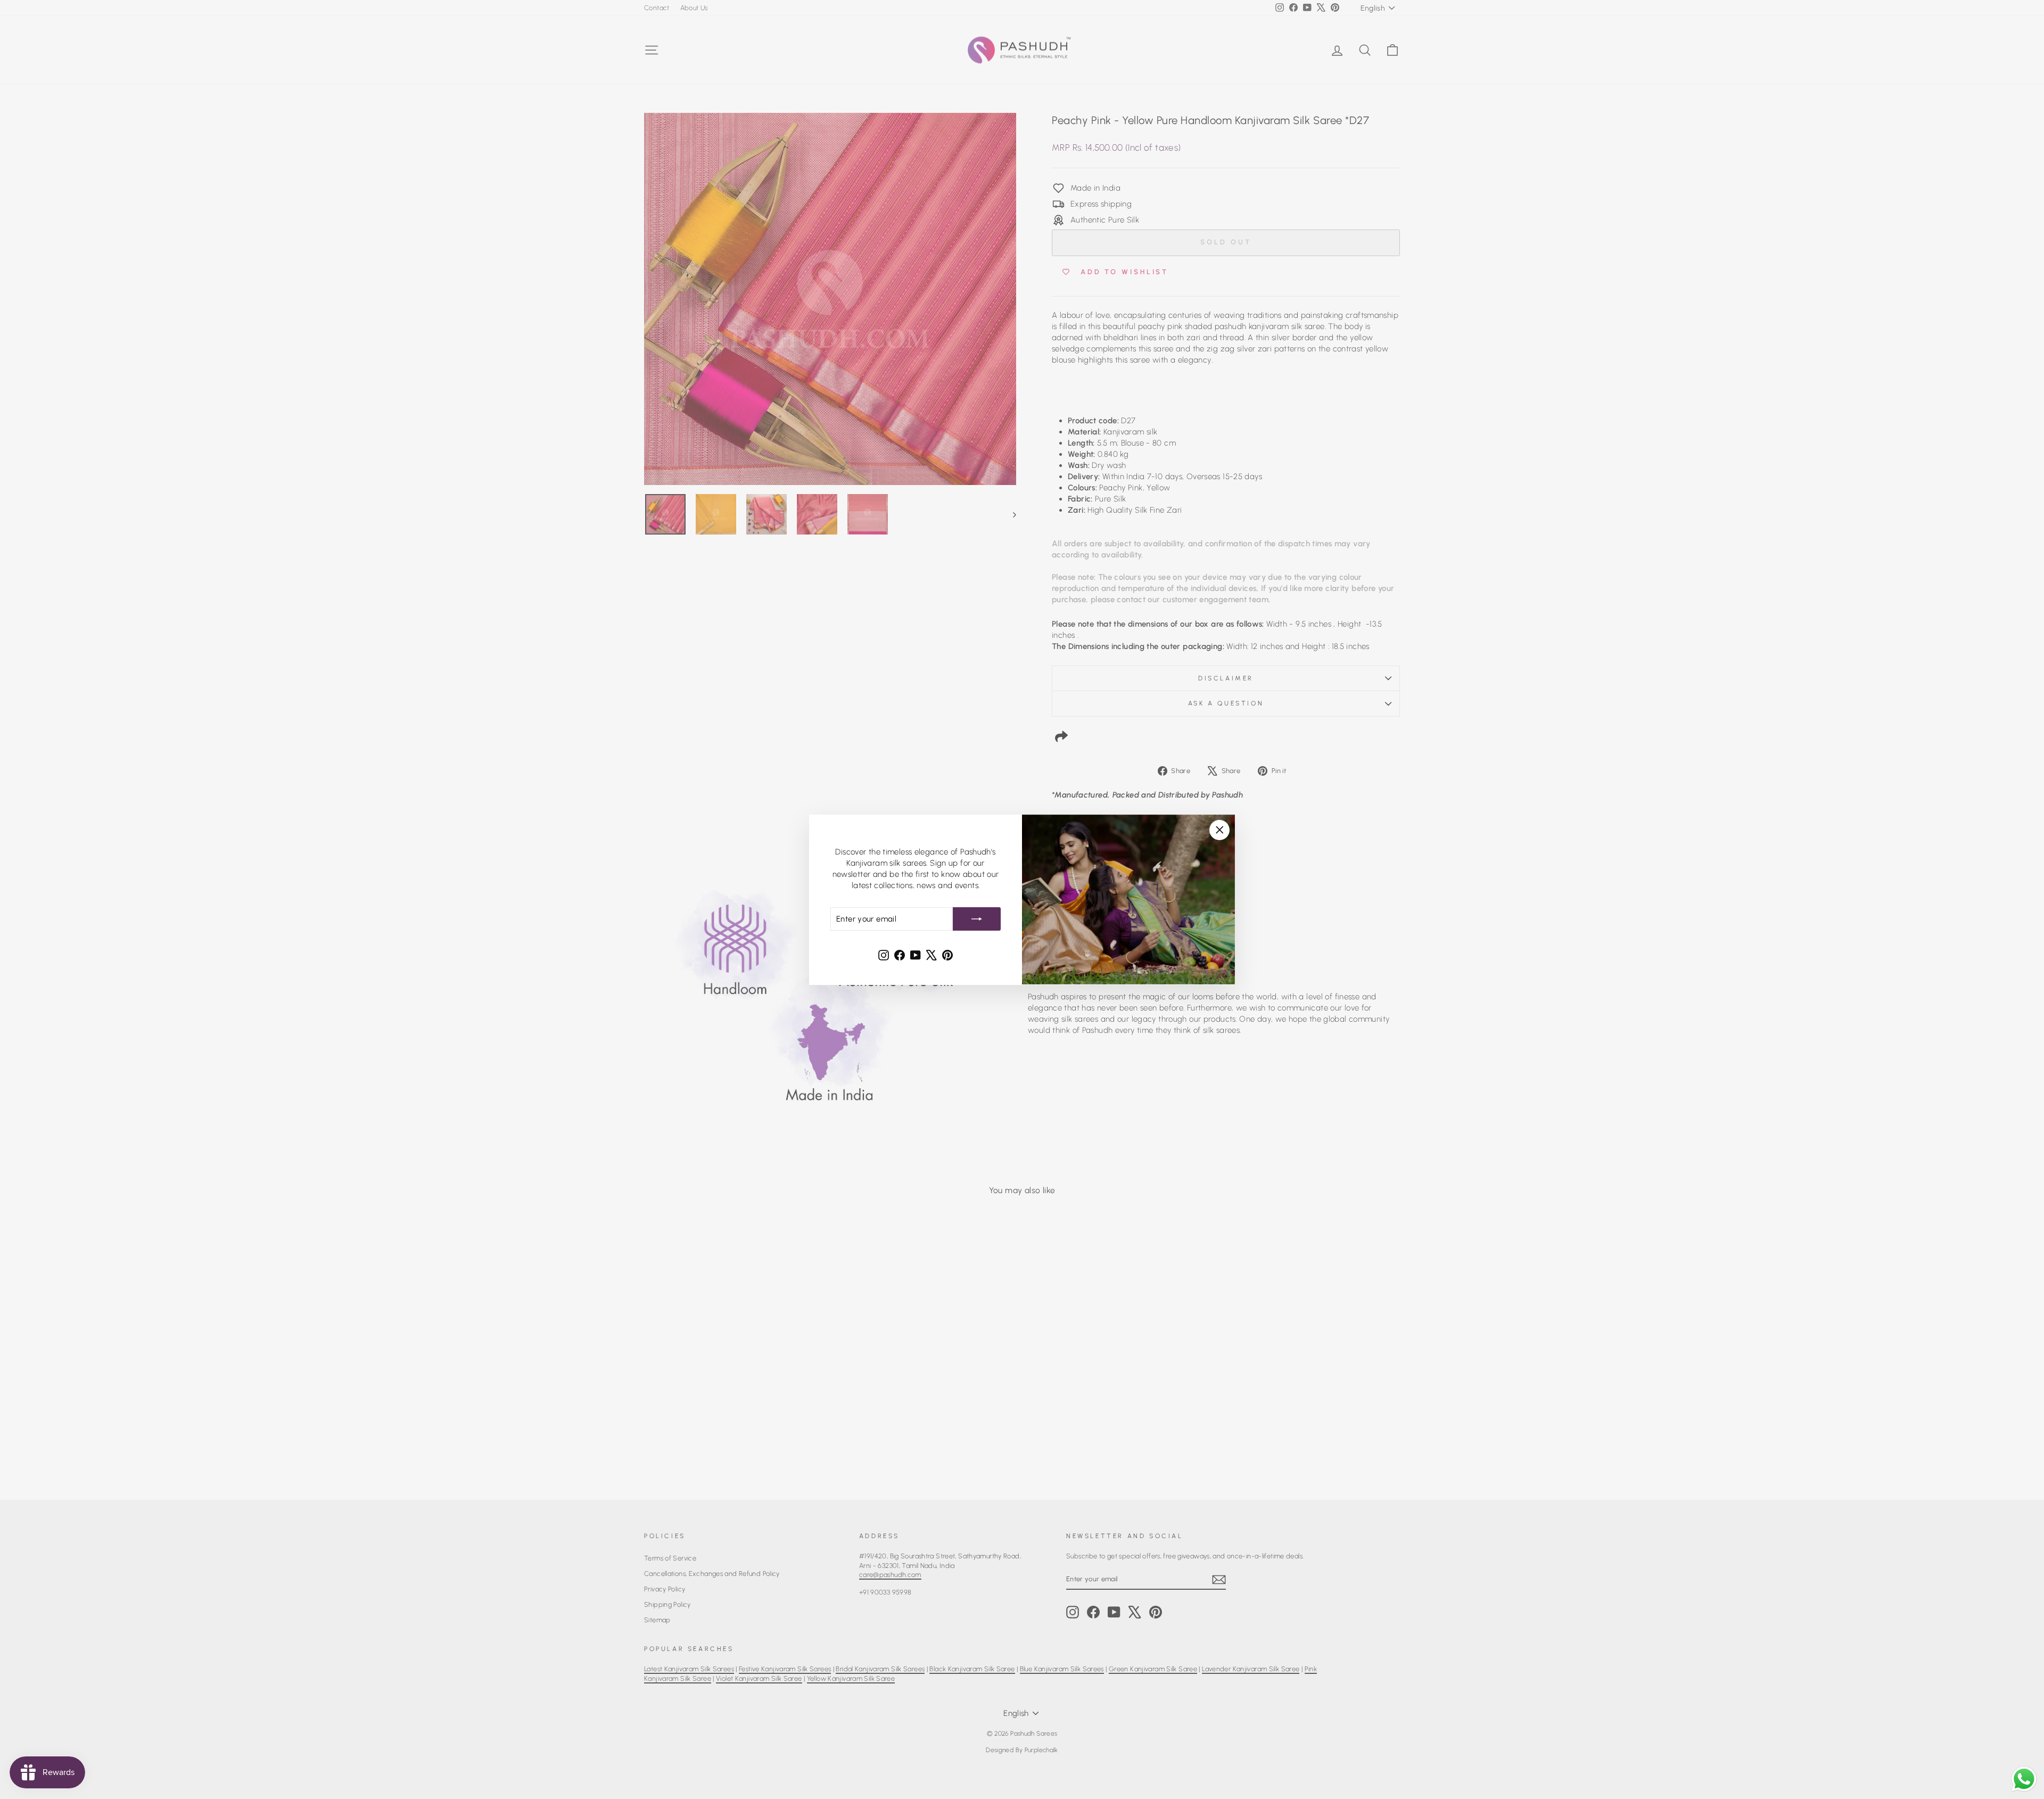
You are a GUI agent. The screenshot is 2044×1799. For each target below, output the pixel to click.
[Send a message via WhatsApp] (2024, 1779)
